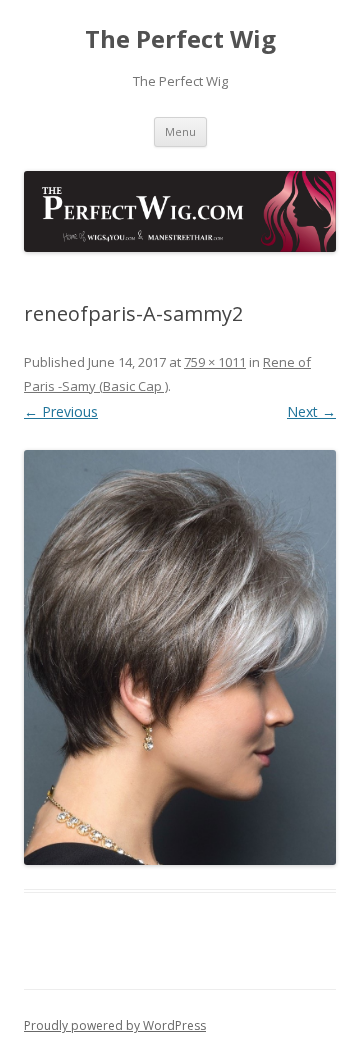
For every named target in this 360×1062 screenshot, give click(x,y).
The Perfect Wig (180, 39)
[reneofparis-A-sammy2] (180, 658)
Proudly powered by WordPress (115, 1025)
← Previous (61, 411)
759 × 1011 (215, 362)
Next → (311, 411)
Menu (180, 131)
